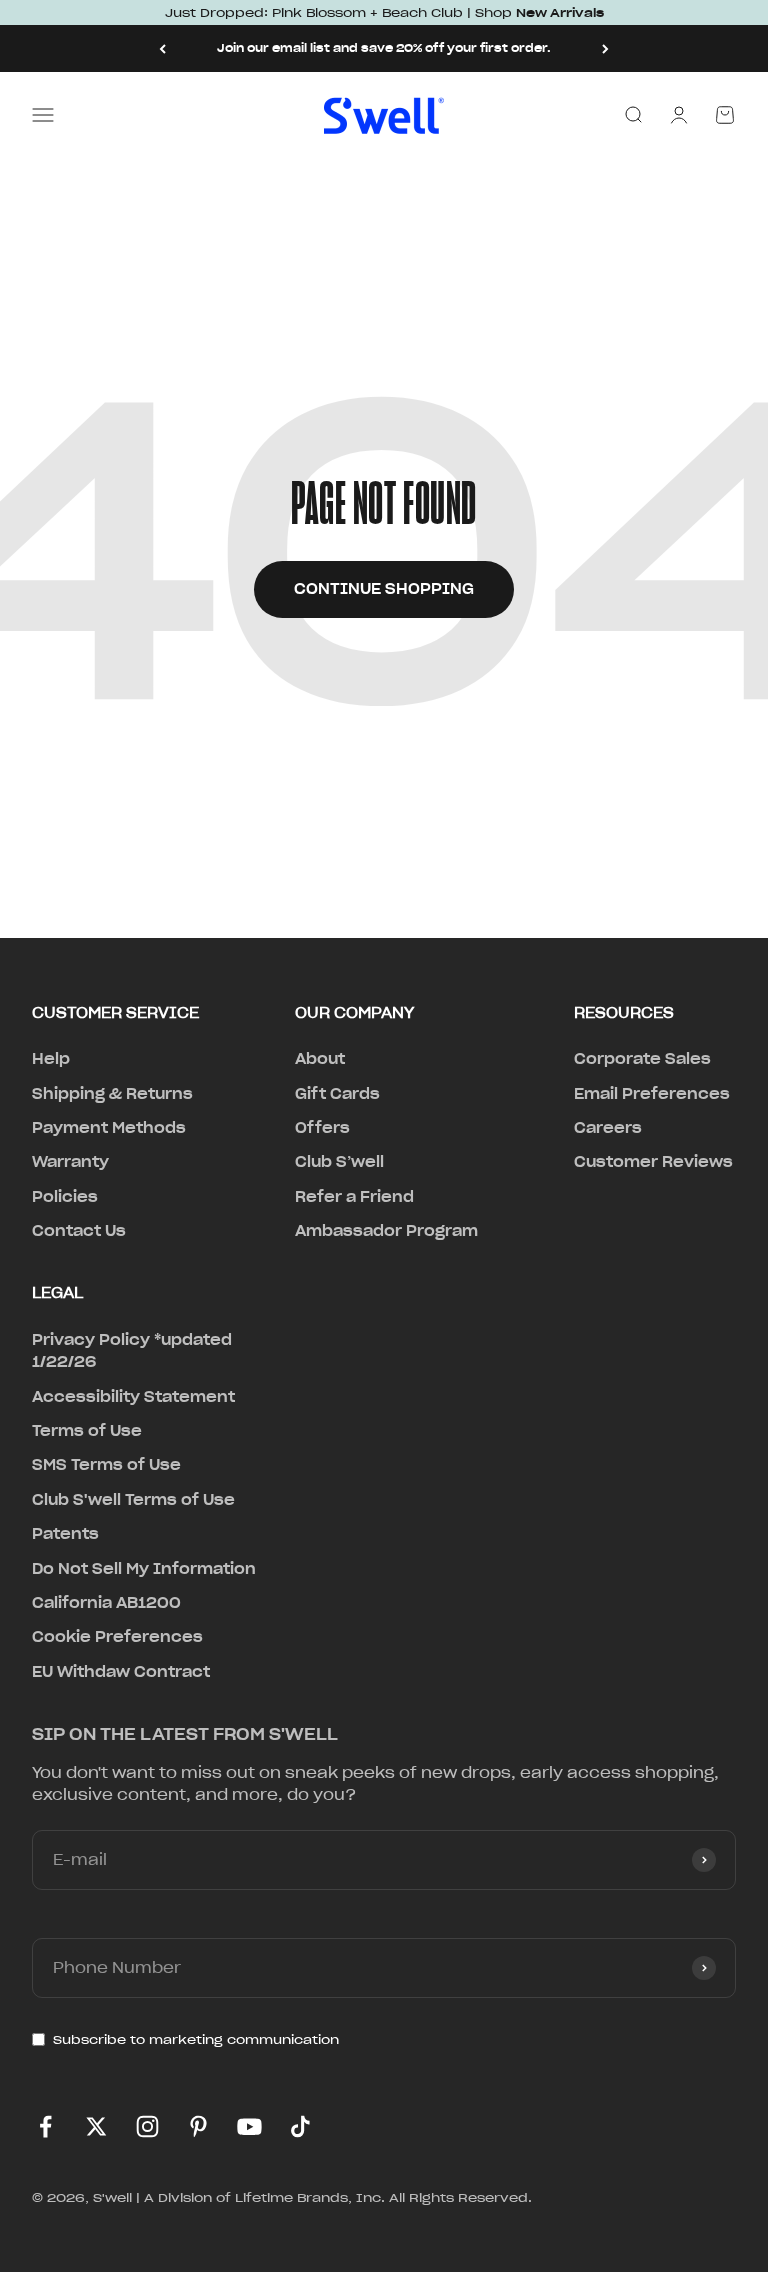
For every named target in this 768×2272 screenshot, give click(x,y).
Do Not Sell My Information (144, 1569)
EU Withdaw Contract (121, 1672)
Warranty (70, 1162)
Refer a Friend (354, 1197)
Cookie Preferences (117, 1637)
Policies (65, 1197)
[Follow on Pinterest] (198, 2126)
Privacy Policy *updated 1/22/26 (132, 1351)
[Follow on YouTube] (249, 2126)
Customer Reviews (653, 1162)
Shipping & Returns (112, 1094)
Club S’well (339, 1162)
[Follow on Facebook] (45, 2126)
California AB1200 (106, 1603)
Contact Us (79, 1231)
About (320, 1059)
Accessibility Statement (133, 1397)
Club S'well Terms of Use (133, 1500)
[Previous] (162, 48)
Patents (65, 1534)
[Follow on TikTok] (300, 2126)
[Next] (605, 48)
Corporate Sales (642, 1059)
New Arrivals (560, 12)
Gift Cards (337, 1094)
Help (51, 1059)
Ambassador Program (386, 1231)
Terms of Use (87, 1431)
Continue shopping (384, 589)
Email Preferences (652, 1094)
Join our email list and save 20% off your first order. (384, 48)
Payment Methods (109, 1128)
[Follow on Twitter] (96, 2126)
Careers (608, 1128)
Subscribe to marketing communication (196, 2039)
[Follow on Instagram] (147, 2126)
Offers (322, 1128)
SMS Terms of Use (106, 1465)
